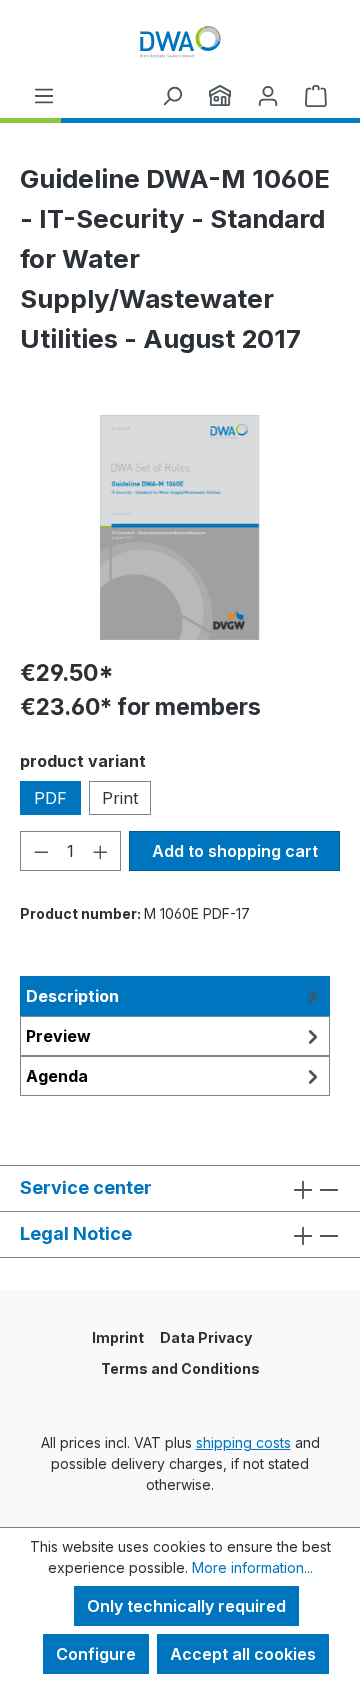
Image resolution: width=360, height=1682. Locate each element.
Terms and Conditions (180, 1368)
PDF (50, 798)
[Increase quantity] (101, 851)
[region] (180, 527)
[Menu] (44, 95)
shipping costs (243, 1442)
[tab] (175, 996)
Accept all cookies (243, 1654)
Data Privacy (206, 1337)
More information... (252, 1567)
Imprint (118, 1337)
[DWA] (220, 95)
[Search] (172, 95)
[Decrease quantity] (41, 851)
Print (120, 798)
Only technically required (186, 1606)
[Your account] (268, 95)
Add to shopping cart (235, 851)
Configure (96, 1654)
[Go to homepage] (180, 41)
